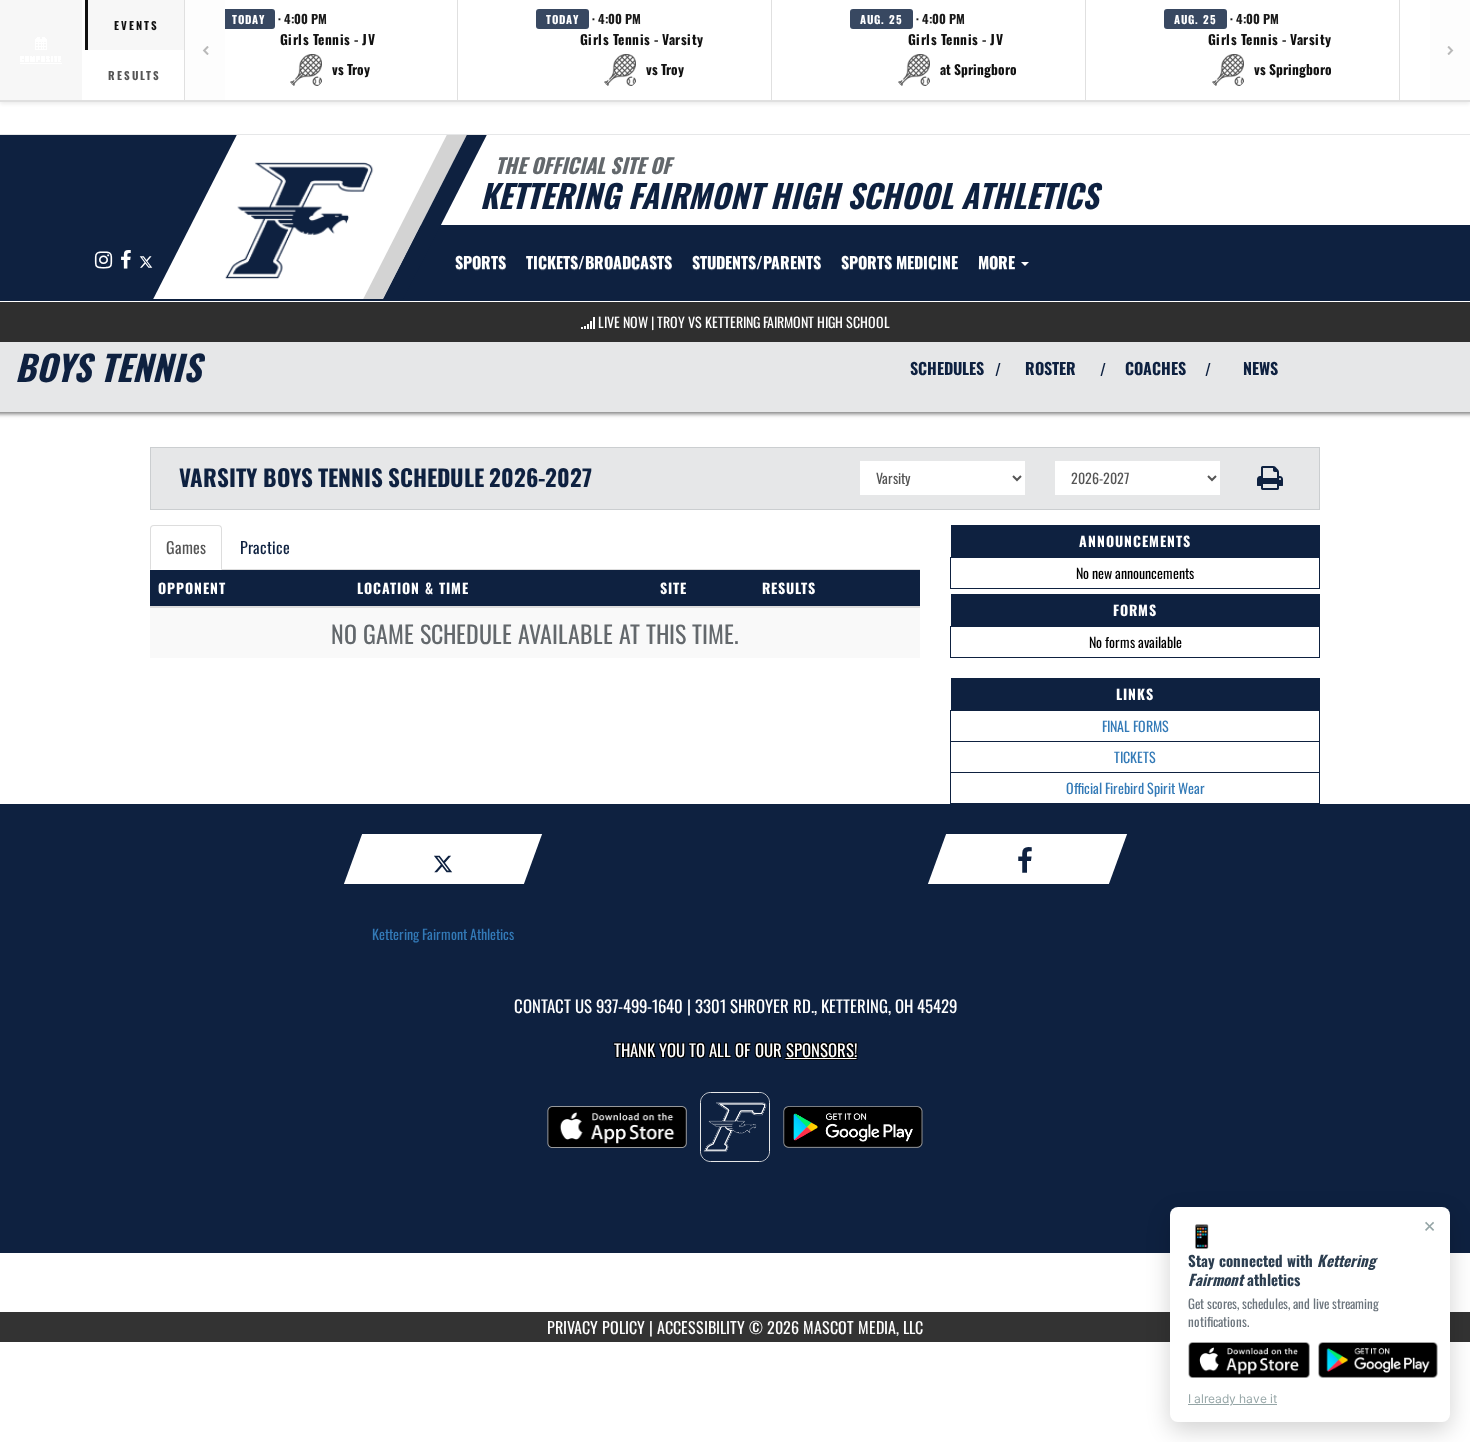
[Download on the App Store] (1249, 1360)
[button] (328, 50)
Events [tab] (136, 25)
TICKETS (1135, 756)
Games (186, 547)
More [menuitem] (998, 262)
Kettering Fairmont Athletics (443, 933)
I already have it (1232, 1398)
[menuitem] (599, 262)
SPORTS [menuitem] (480, 262)
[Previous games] (205, 50)
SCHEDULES (947, 368)
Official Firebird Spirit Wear (1135, 787)
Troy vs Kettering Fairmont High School (773, 321)
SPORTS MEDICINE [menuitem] (899, 262)
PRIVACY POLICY (596, 1327)
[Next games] (1450, 50)
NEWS (1260, 368)
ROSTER (1050, 368)
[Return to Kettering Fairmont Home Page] (298, 220)
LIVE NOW (623, 321)
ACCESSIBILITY (701, 1327)
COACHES (1155, 368)
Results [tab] (134, 75)
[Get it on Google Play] (1378, 1360)
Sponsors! (821, 1049)
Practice (265, 547)
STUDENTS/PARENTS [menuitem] (756, 262)
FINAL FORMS (1135, 725)
